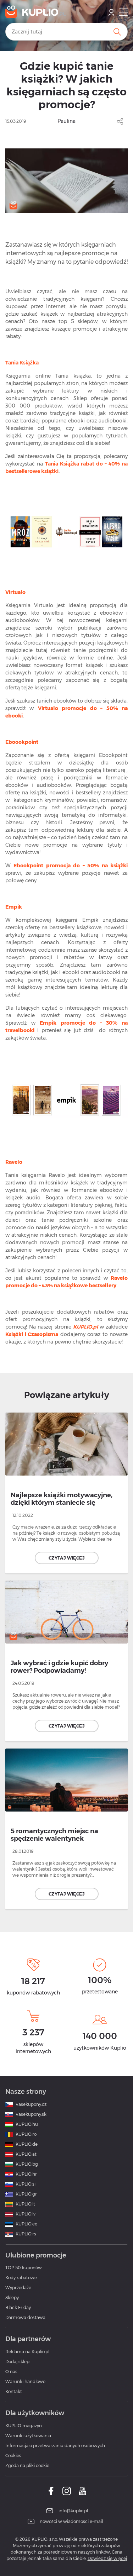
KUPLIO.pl (85, 1327)
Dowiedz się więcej (107, 2558)
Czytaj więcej (66, 1558)
